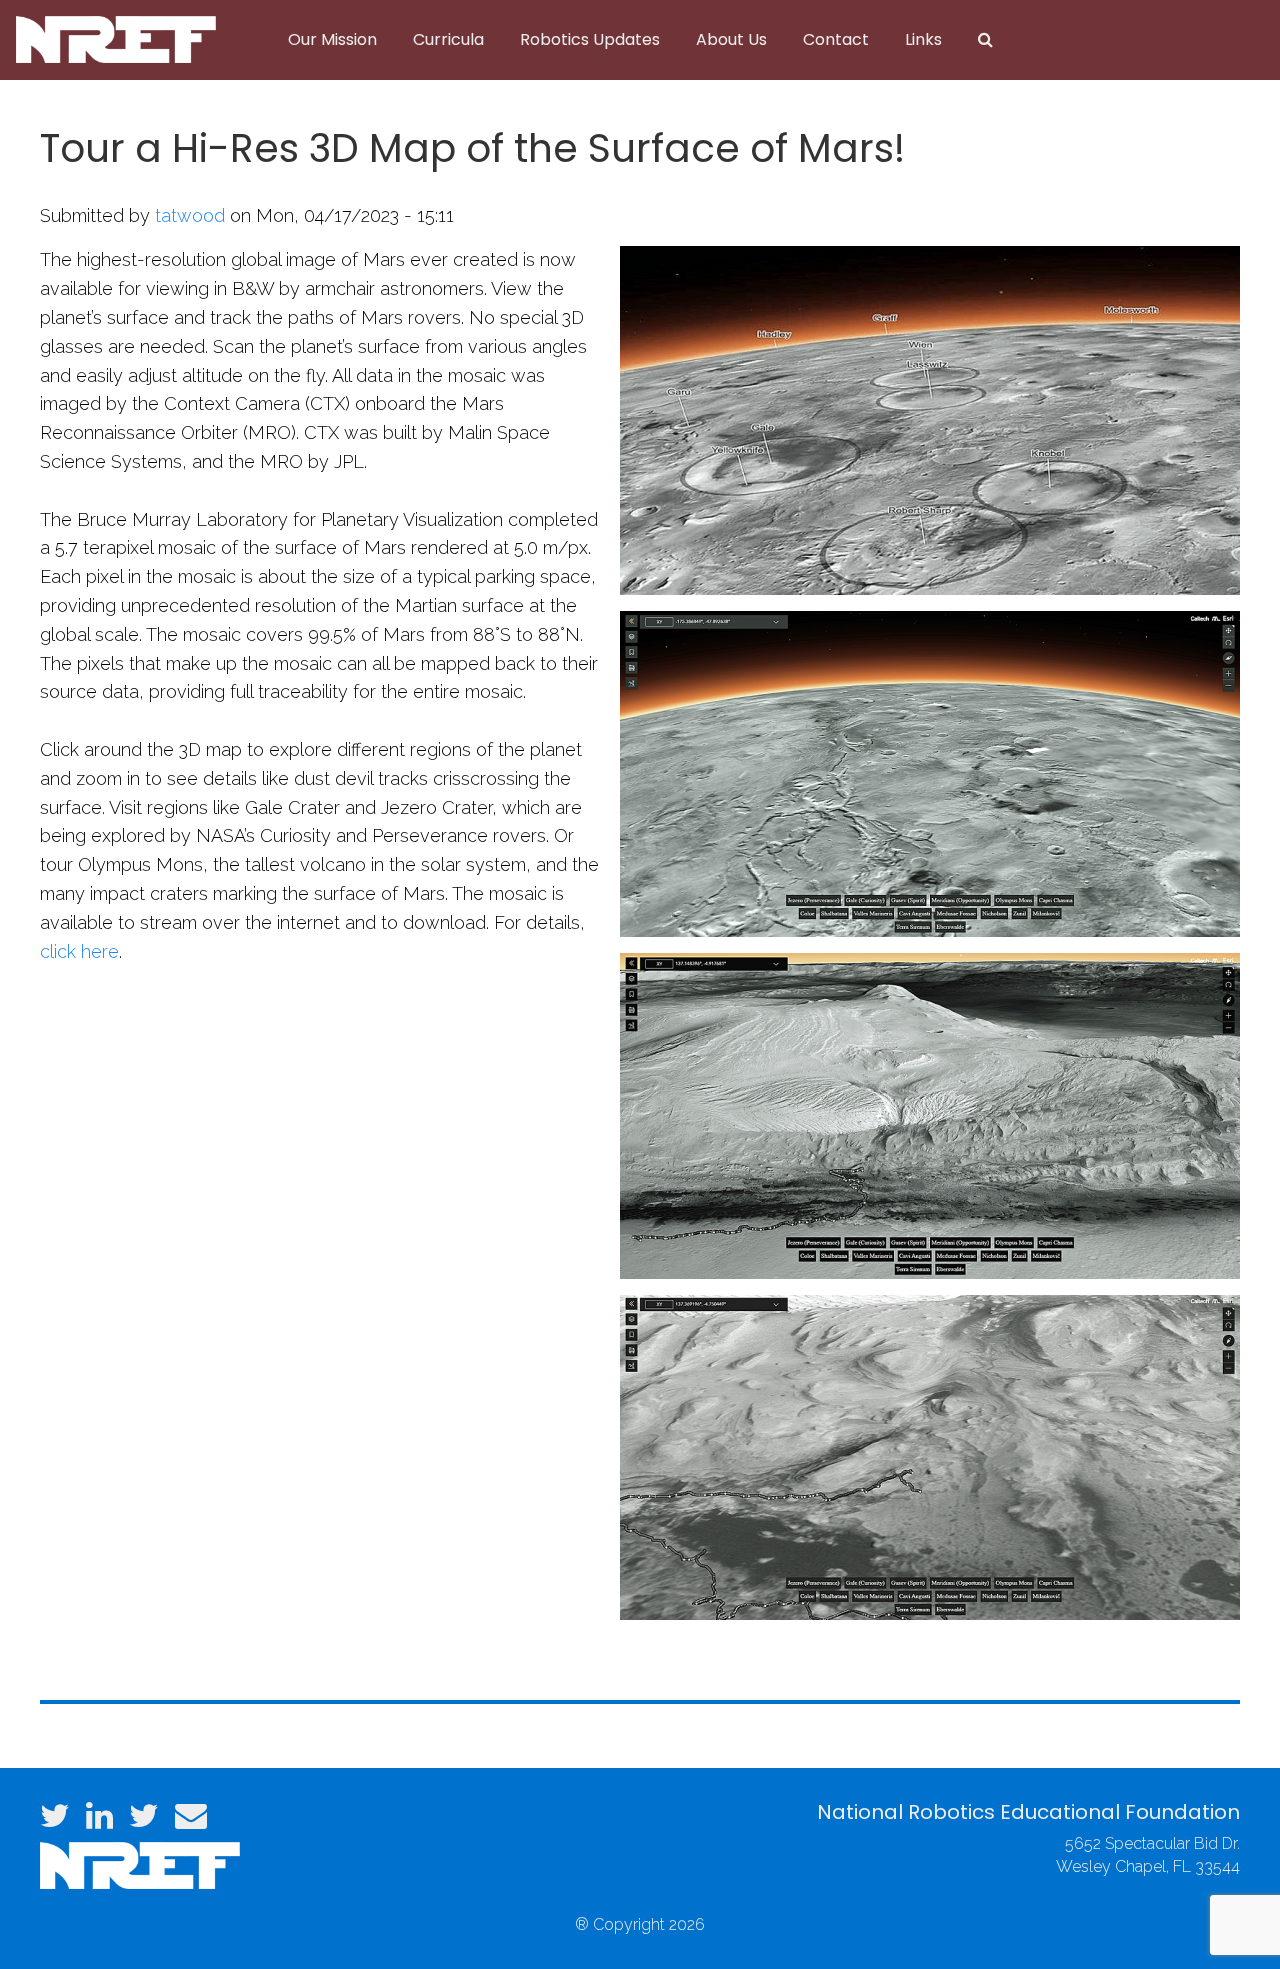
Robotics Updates (590, 39)
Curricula (448, 39)
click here (79, 951)
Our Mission (332, 39)
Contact (836, 39)
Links (923, 39)
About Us (731, 39)
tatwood (190, 215)
